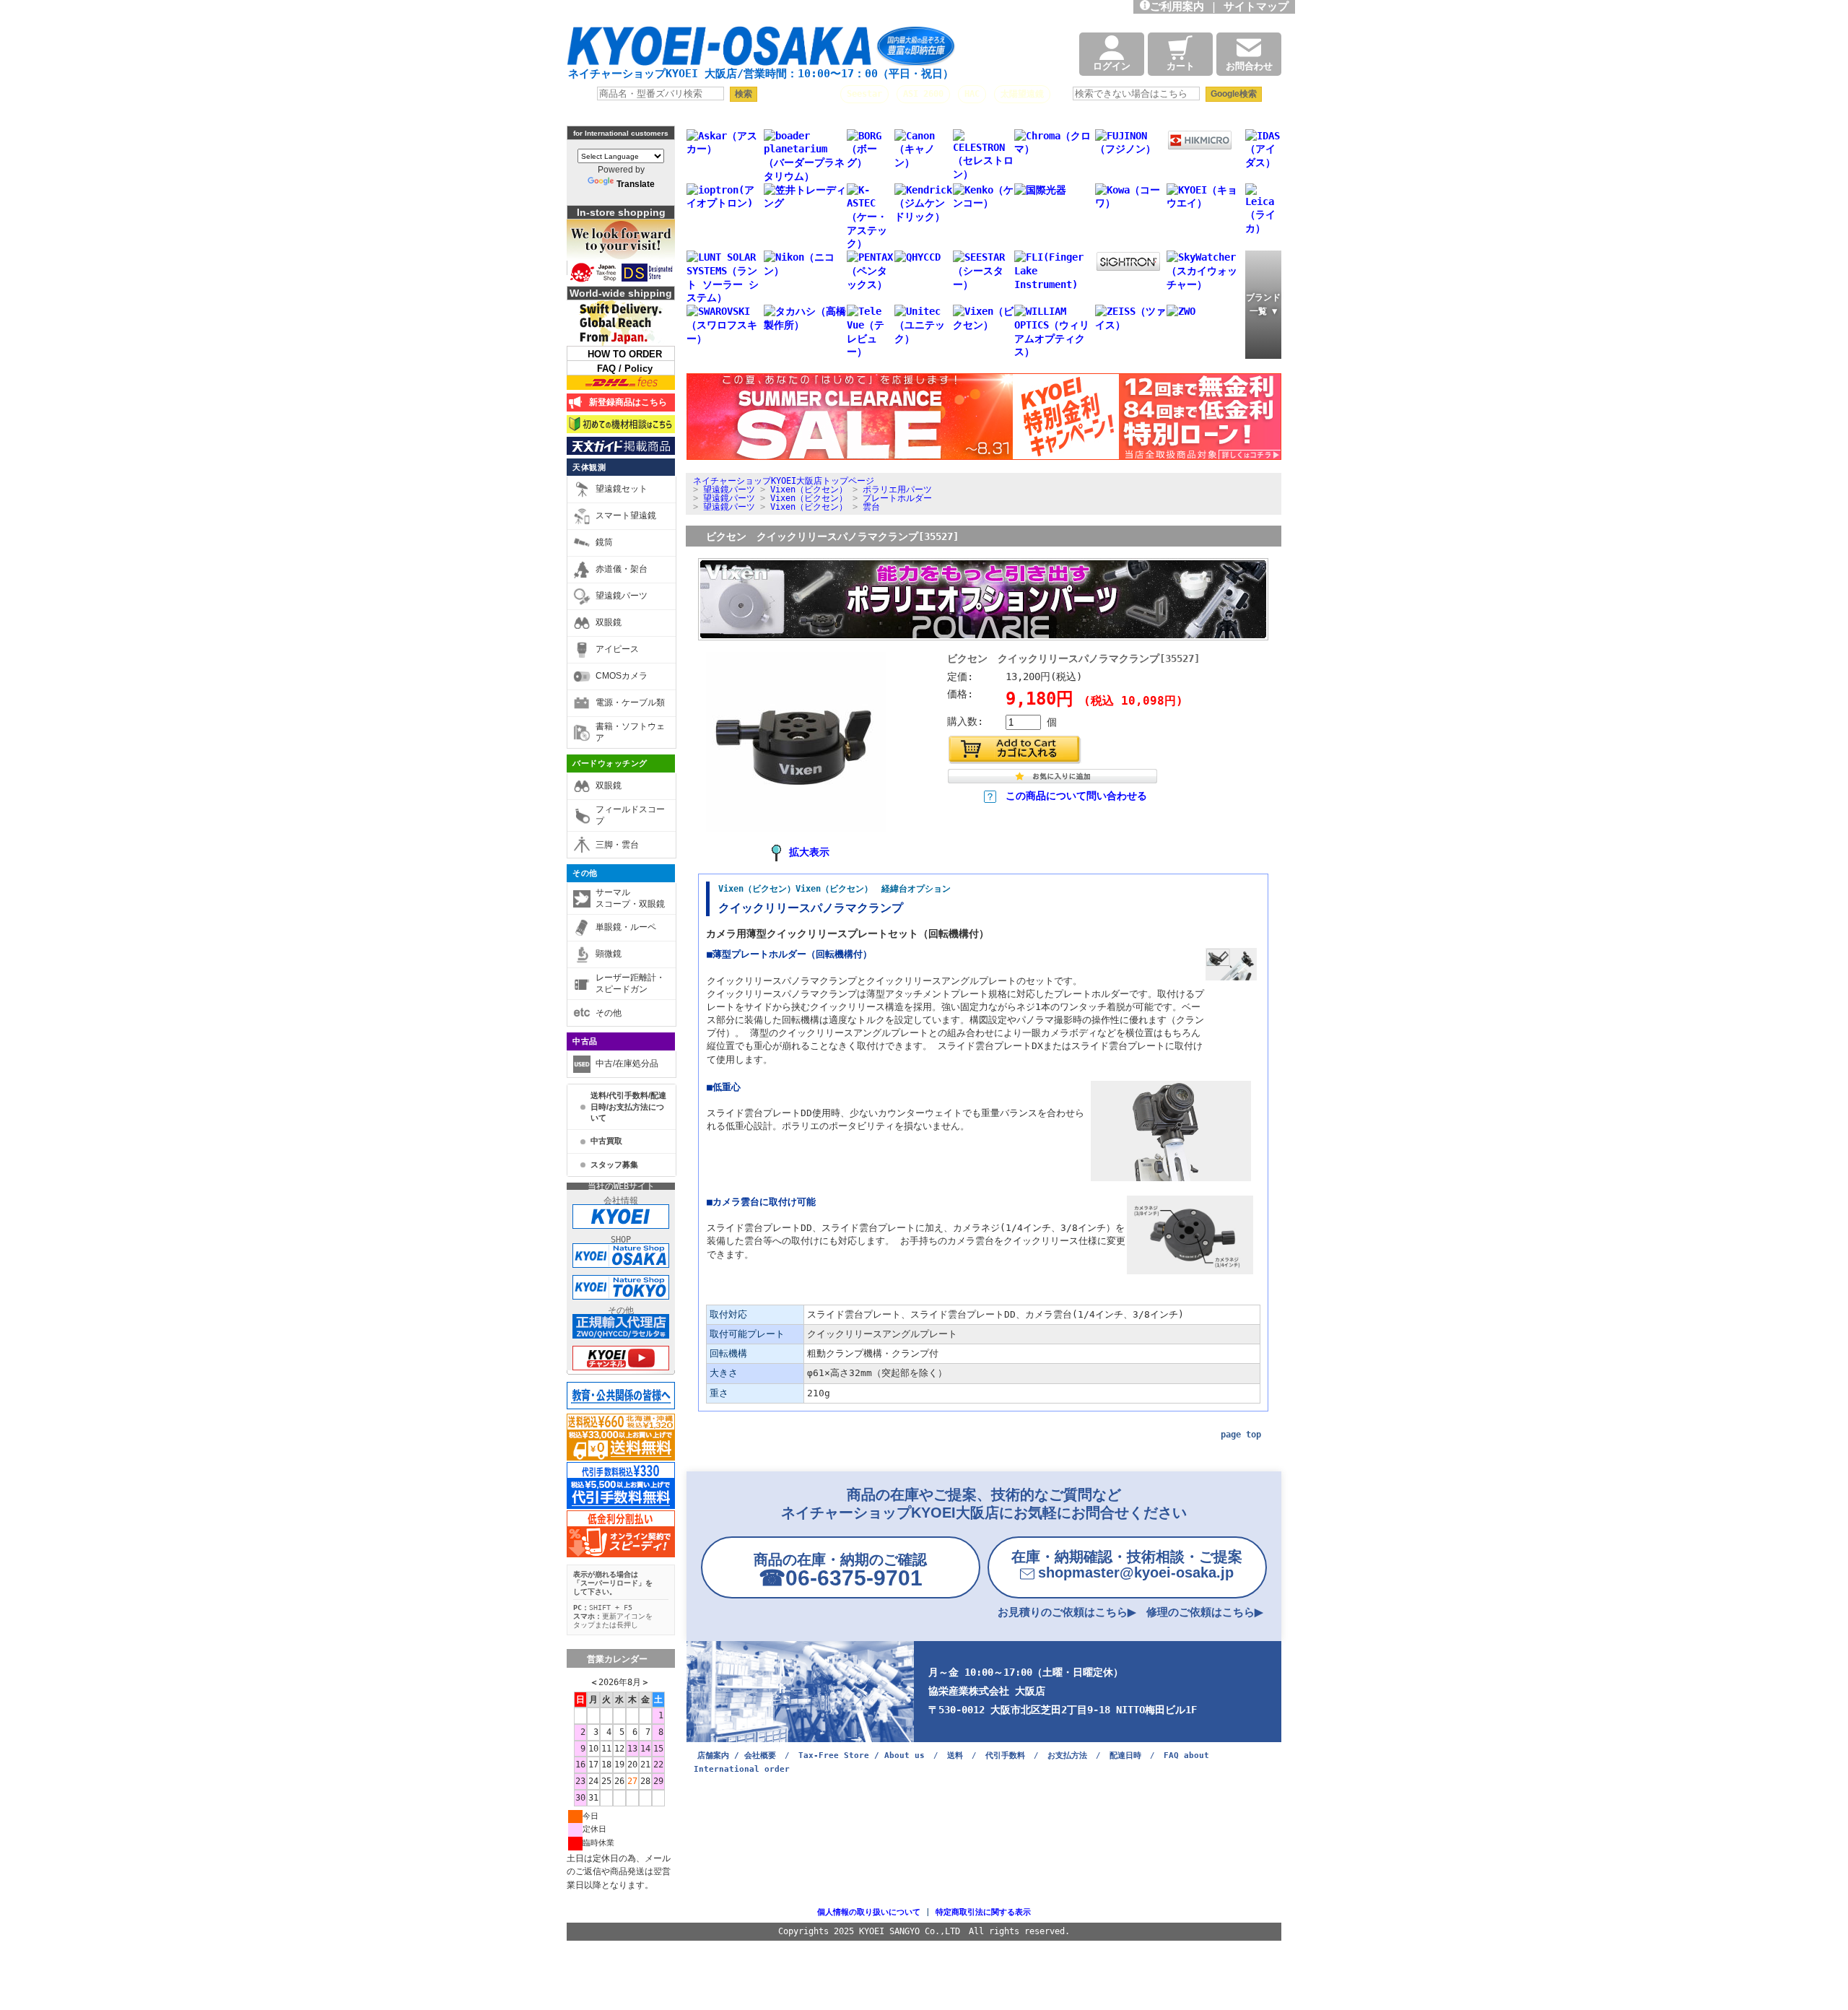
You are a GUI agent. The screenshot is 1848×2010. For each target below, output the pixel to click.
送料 (955, 1756)
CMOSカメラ (622, 676)
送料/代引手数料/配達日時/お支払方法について (628, 1106)
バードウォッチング (610, 763)
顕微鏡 (609, 954)
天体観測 (589, 467)
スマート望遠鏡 (626, 515)
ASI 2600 (923, 94)
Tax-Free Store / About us (862, 1756)
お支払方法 (1067, 1756)
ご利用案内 (1177, 6)
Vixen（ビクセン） (809, 490)
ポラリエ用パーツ (897, 490)
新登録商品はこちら (626, 402)
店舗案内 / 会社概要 (737, 1756)
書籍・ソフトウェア (630, 732)
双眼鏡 (609, 622)
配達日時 (1125, 1756)
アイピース (617, 649)
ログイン (1112, 66)
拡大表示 (809, 852)
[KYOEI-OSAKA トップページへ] (761, 52)
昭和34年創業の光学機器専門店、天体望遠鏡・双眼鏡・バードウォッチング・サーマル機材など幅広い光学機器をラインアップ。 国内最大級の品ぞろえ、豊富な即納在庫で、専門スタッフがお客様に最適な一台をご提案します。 (780, 11)
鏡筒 (604, 542)
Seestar (864, 94)
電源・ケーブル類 (630, 702)
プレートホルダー (897, 498)
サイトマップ (1259, 6)
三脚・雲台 (617, 845)
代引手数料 (1005, 1756)
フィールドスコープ (630, 815)
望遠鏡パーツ (622, 596)
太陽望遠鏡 (1022, 94)
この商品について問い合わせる (1076, 796)
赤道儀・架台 (622, 569)
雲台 (871, 507)
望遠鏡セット (622, 489)
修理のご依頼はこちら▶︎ (1205, 1612)
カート (1181, 66)
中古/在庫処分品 (627, 1063)
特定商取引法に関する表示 (983, 1912)
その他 (585, 873)
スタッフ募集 (614, 1165)
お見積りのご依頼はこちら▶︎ (1067, 1612)
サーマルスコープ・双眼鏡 (630, 898)
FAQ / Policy (625, 369)
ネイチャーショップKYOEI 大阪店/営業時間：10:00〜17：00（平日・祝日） (761, 74)
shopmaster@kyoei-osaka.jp (1127, 1565)
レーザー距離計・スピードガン (630, 983)
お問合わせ (1249, 66)
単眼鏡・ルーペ (626, 927)
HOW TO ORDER (625, 354)
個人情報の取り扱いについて (869, 1912)
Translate (636, 184)
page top (1241, 1435)
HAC (972, 94)
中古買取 (606, 1141)
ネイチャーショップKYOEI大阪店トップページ (784, 481)
